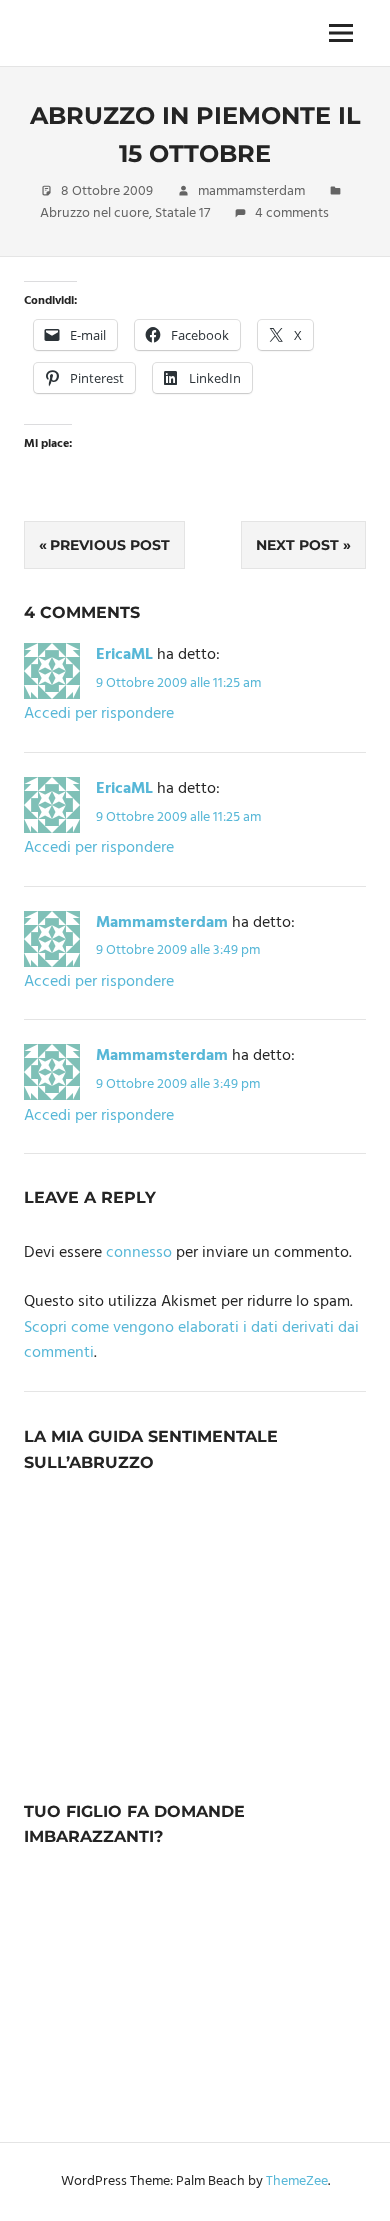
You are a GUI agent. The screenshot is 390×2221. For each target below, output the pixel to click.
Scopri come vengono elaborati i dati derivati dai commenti (191, 1341)
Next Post (297, 545)
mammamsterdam (251, 191)
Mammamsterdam (162, 923)
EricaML (124, 655)
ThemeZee (297, 2181)
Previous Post (110, 545)
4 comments (292, 213)
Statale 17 (182, 213)
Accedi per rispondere (99, 714)
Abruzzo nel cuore (94, 213)
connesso (139, 1253)
